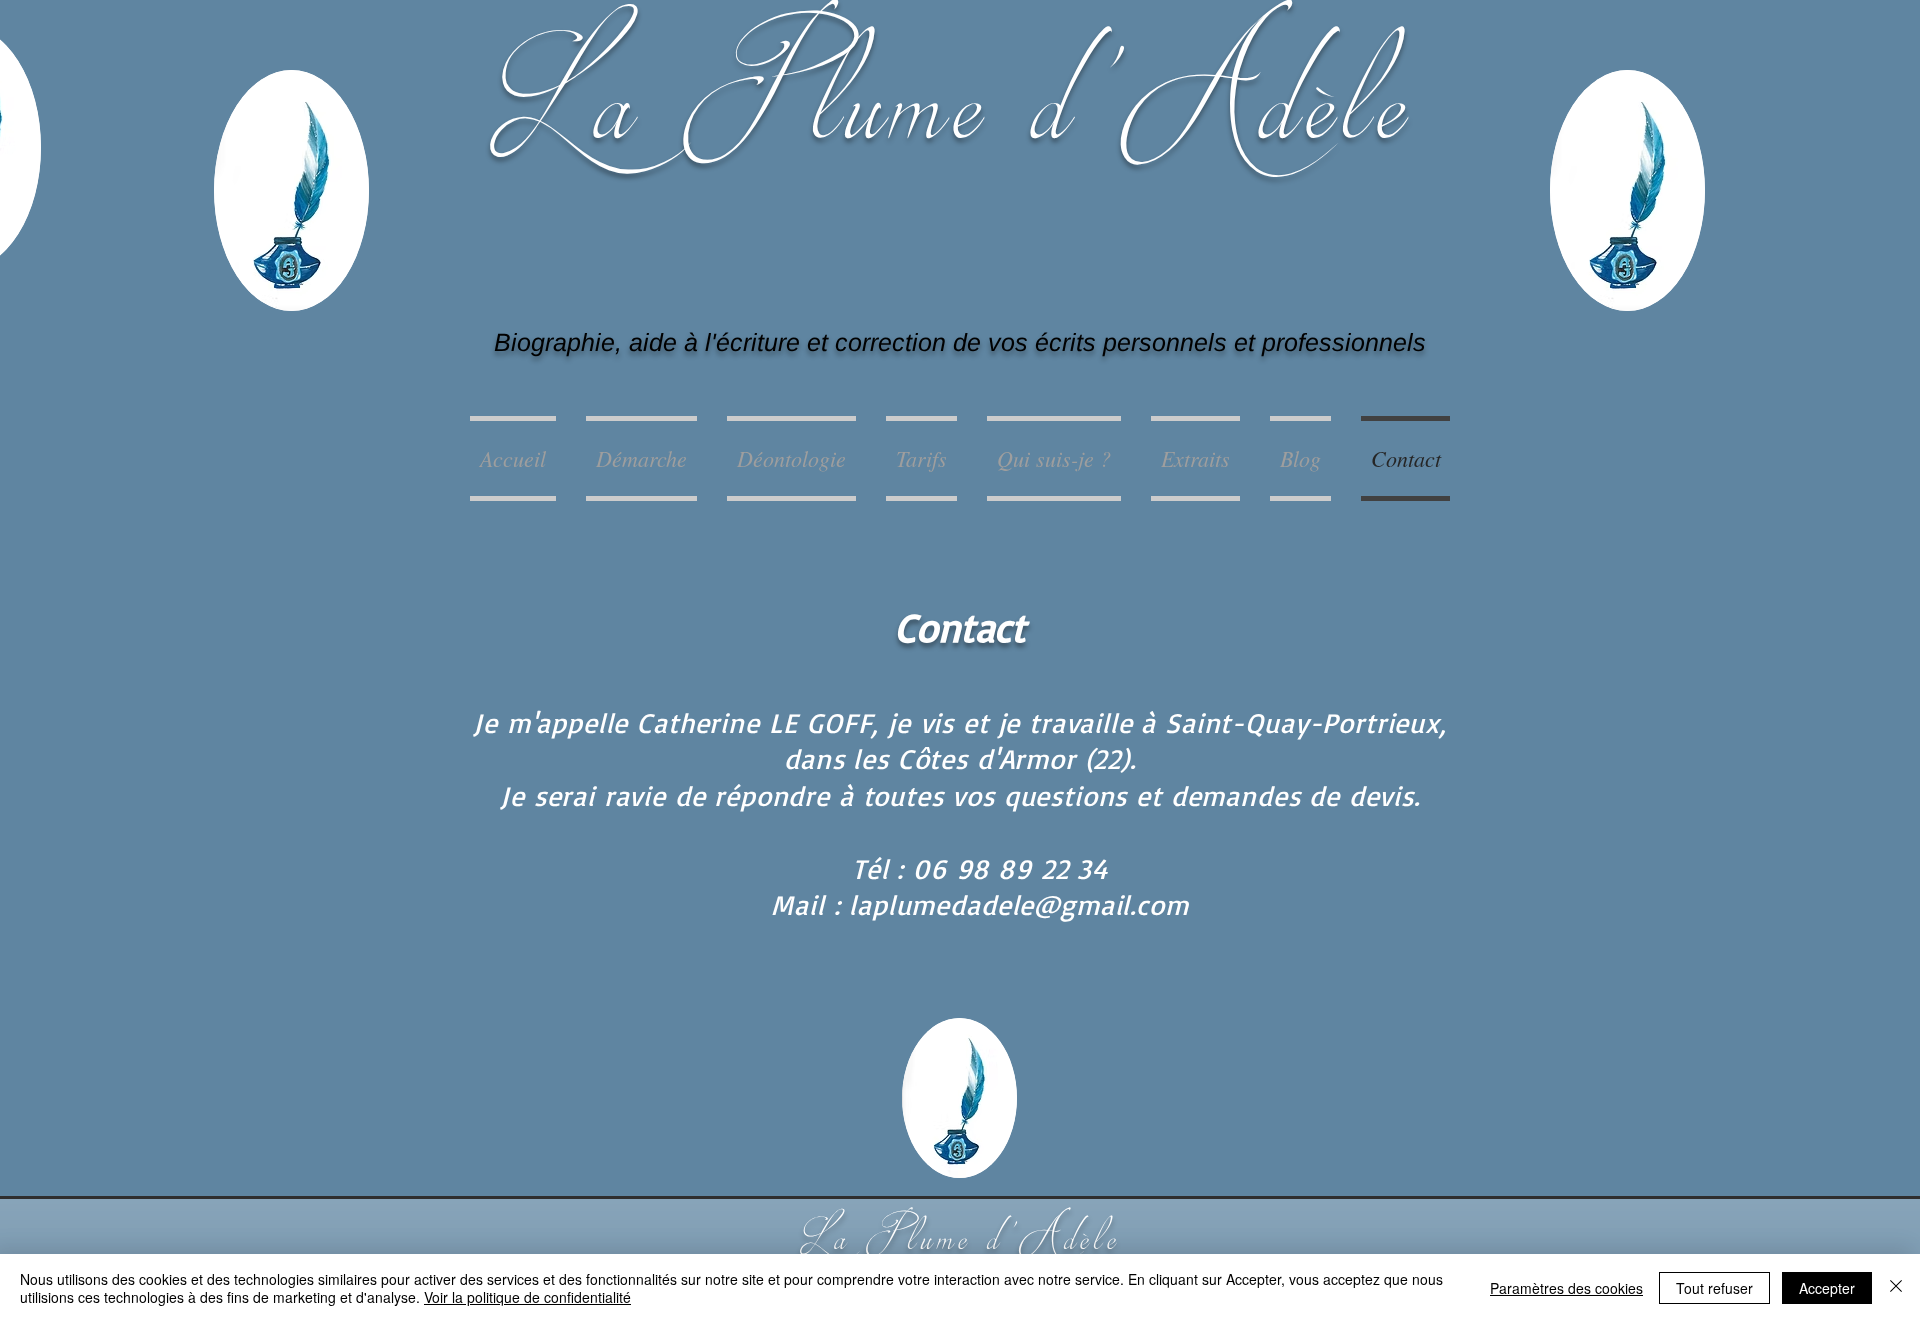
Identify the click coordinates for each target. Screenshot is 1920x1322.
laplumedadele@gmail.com (1018, 904)
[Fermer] (1896, 1288)
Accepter (1827, 1288)
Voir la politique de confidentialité (527, 1297)
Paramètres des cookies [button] (1566, 1288)
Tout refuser (1714, 1288)
